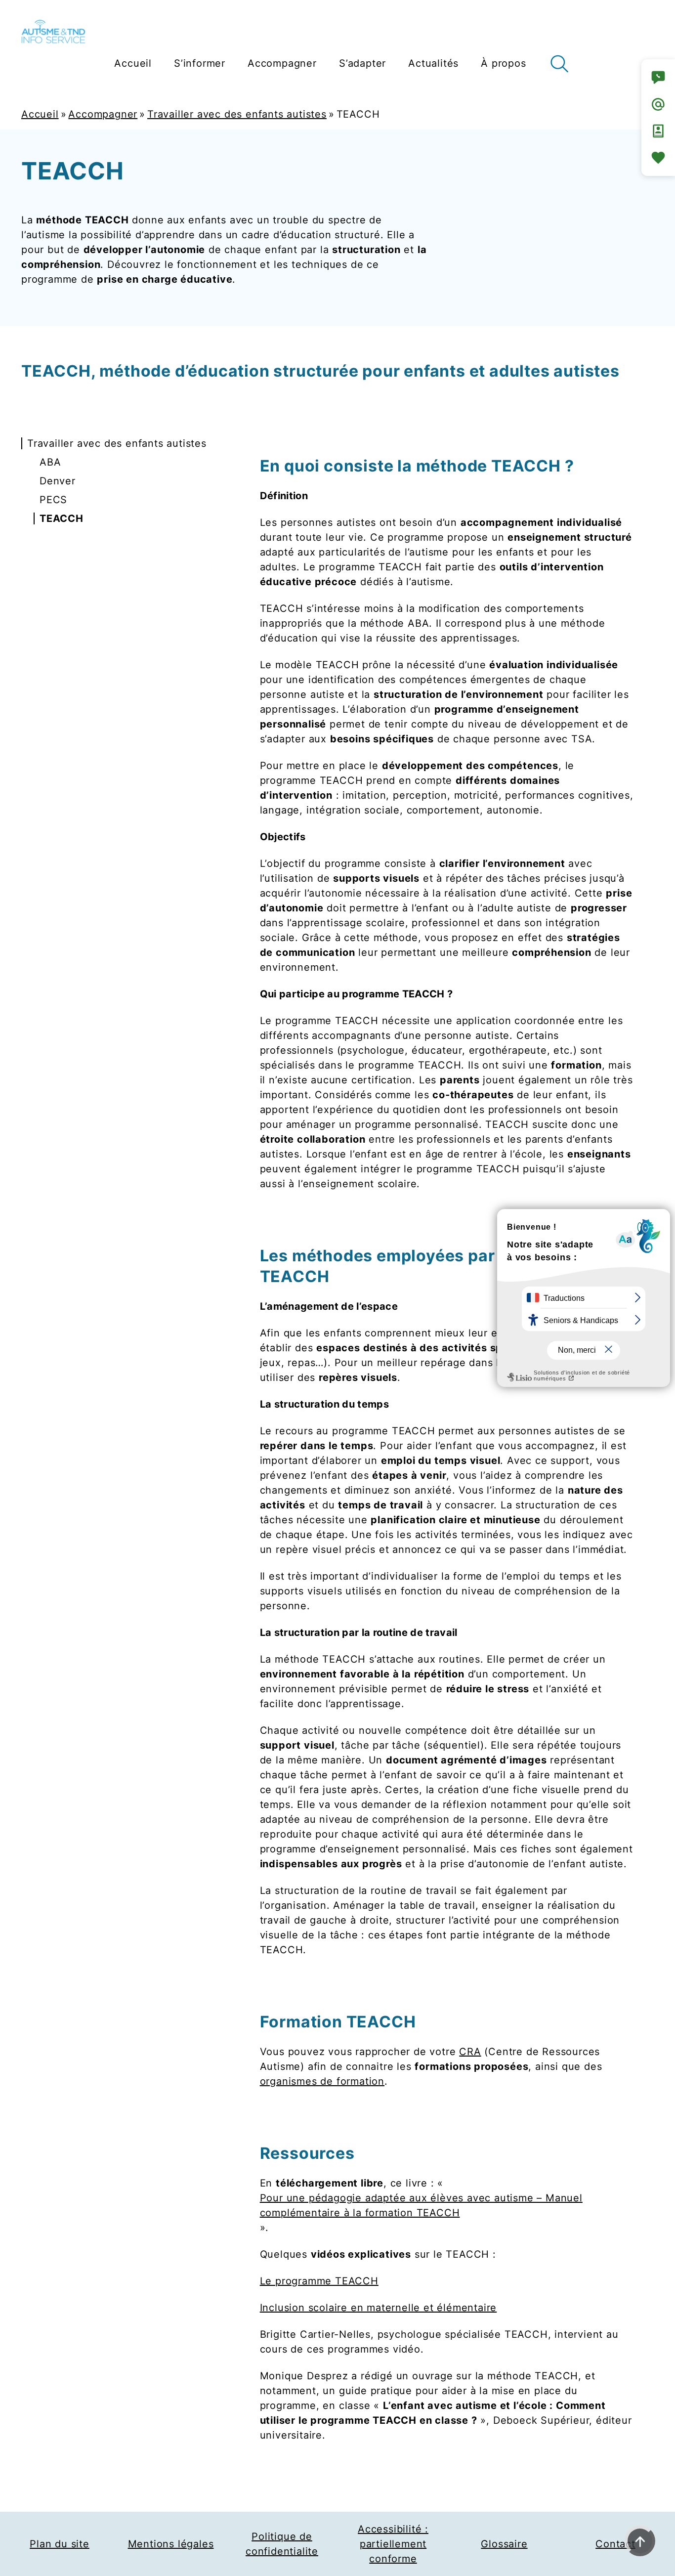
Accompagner (103, 114)
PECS (53, 500)
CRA (470, 2052)
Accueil (40, 114)
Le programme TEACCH (319, 2281)
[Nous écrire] (658, 104)
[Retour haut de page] (640, 2541)
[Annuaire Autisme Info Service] (658, 131)
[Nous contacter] (658, 78)
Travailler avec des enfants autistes (237, 114)
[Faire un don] (658, 158)
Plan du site (60, 2544)
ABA (50, 462)
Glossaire (504, 2544)
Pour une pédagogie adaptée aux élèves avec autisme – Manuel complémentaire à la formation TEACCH (421, 2205)
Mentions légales (171, 2544)
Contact (615, 2544)
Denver (58, 481)
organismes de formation (322, 2081)
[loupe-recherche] (559, 64)
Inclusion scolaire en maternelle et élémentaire (379, 2308)
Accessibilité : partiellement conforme (393, 2544)
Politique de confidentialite (282, 2544)
